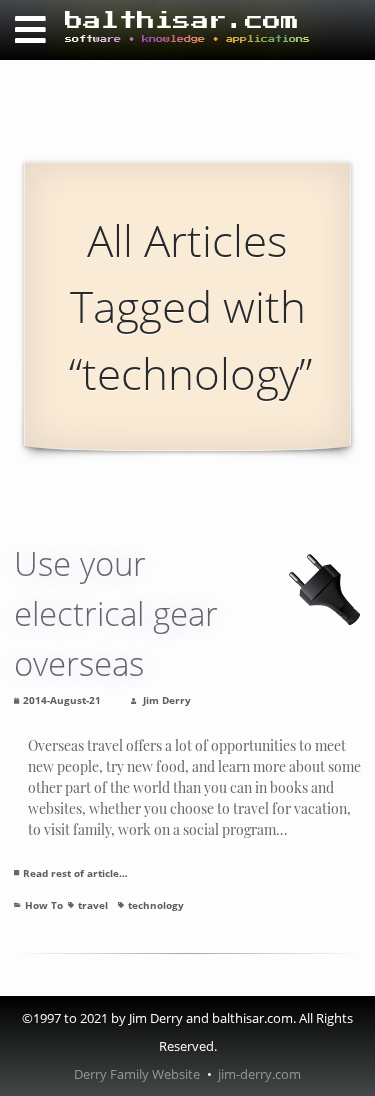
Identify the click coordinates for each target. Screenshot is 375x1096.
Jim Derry (167, 700)
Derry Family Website (137, 1074)
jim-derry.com (259, 1074)
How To (44, 905)
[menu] (30, 30)
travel (93, 905)
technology (156, 905)
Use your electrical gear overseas (116, 613)
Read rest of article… (75, 873)
